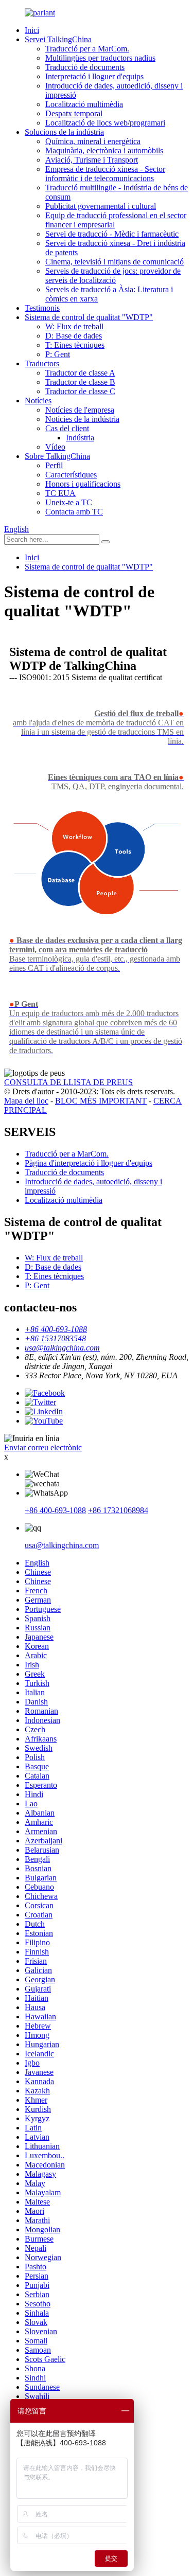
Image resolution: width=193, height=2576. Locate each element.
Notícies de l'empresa (80, 410)
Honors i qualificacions (83, 484)
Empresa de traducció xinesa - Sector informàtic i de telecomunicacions (105, 174)
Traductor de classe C (80, 391)
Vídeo (55, 447)
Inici (32, 30)
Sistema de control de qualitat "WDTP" (89, 317)
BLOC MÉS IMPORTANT (101, 1101)
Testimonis (42, 308)
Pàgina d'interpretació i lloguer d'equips (89, 1163)
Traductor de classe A (80, 373)
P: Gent (58, 354)
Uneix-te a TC (69, 502)
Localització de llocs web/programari (105, 123)
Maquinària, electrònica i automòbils (104, 150)
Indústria (80, 438)
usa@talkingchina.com (62, 1545)
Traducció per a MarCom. (87, 49)
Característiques (71, 475)
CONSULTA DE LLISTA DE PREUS (68, 1082)
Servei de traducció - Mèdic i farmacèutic (112, 234)
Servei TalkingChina (58, 39)
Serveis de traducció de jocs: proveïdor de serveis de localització (113, 276)
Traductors (42, 363)
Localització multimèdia (84, 104)
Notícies (38, 401)
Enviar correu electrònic (43, 1447)
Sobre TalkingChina (57, 456)
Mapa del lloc (26, 1101)
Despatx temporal (74, 113)
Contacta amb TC (74, 512)
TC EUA (60, 493)
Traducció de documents (85, 67)
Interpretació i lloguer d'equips (94, 76)
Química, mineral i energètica (93, 141)
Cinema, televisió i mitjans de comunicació (115, 262)
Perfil (54, 465)
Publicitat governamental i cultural (101, 206)
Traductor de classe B (80, 382)
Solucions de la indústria (64, 132)
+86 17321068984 (118, 1510)
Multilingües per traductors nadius (100, 58)
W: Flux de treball (74, 326)
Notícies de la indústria (82, 419)
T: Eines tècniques (75, 345)
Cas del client (67, 428)
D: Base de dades (74, 336)
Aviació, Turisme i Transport (92, 160)
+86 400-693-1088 (55, 1510)
